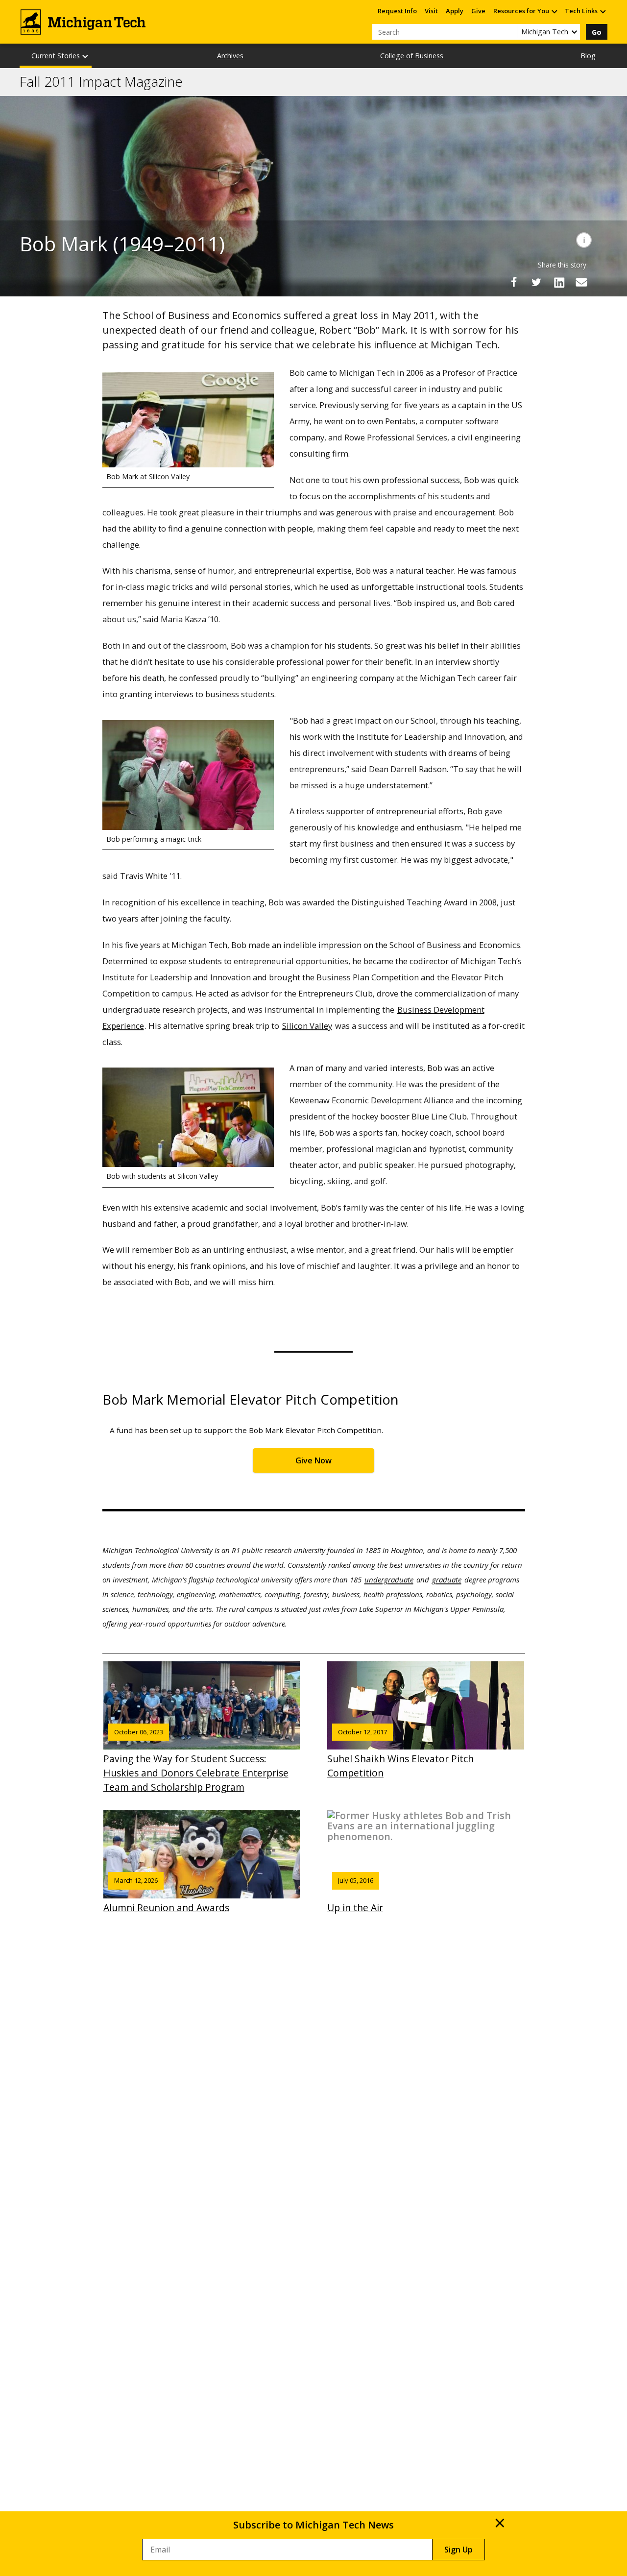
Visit (431, 11)
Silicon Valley (307, 1026)
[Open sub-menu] (554, 11)
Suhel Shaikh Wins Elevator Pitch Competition (400, 1753)
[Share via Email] (581, 282)
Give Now (313, 1460)
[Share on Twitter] (536, 282)
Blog (588, 56)
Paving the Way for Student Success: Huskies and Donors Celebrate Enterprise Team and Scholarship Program (196, 1761)
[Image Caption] (584, 240)
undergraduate (389, 1580)
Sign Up (458, 2550)
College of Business (412, 56)
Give (478, 11)
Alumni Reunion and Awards (166, 1895)
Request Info (397, 11)
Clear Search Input (509, 32)
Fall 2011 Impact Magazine (101, 82)
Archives (230, 56)
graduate (447, 1580)
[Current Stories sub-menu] (86, 56)
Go (597, 32)
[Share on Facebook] (514, 282)
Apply (455, 11)
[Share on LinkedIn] (559, 282)
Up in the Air (355, 1895)
